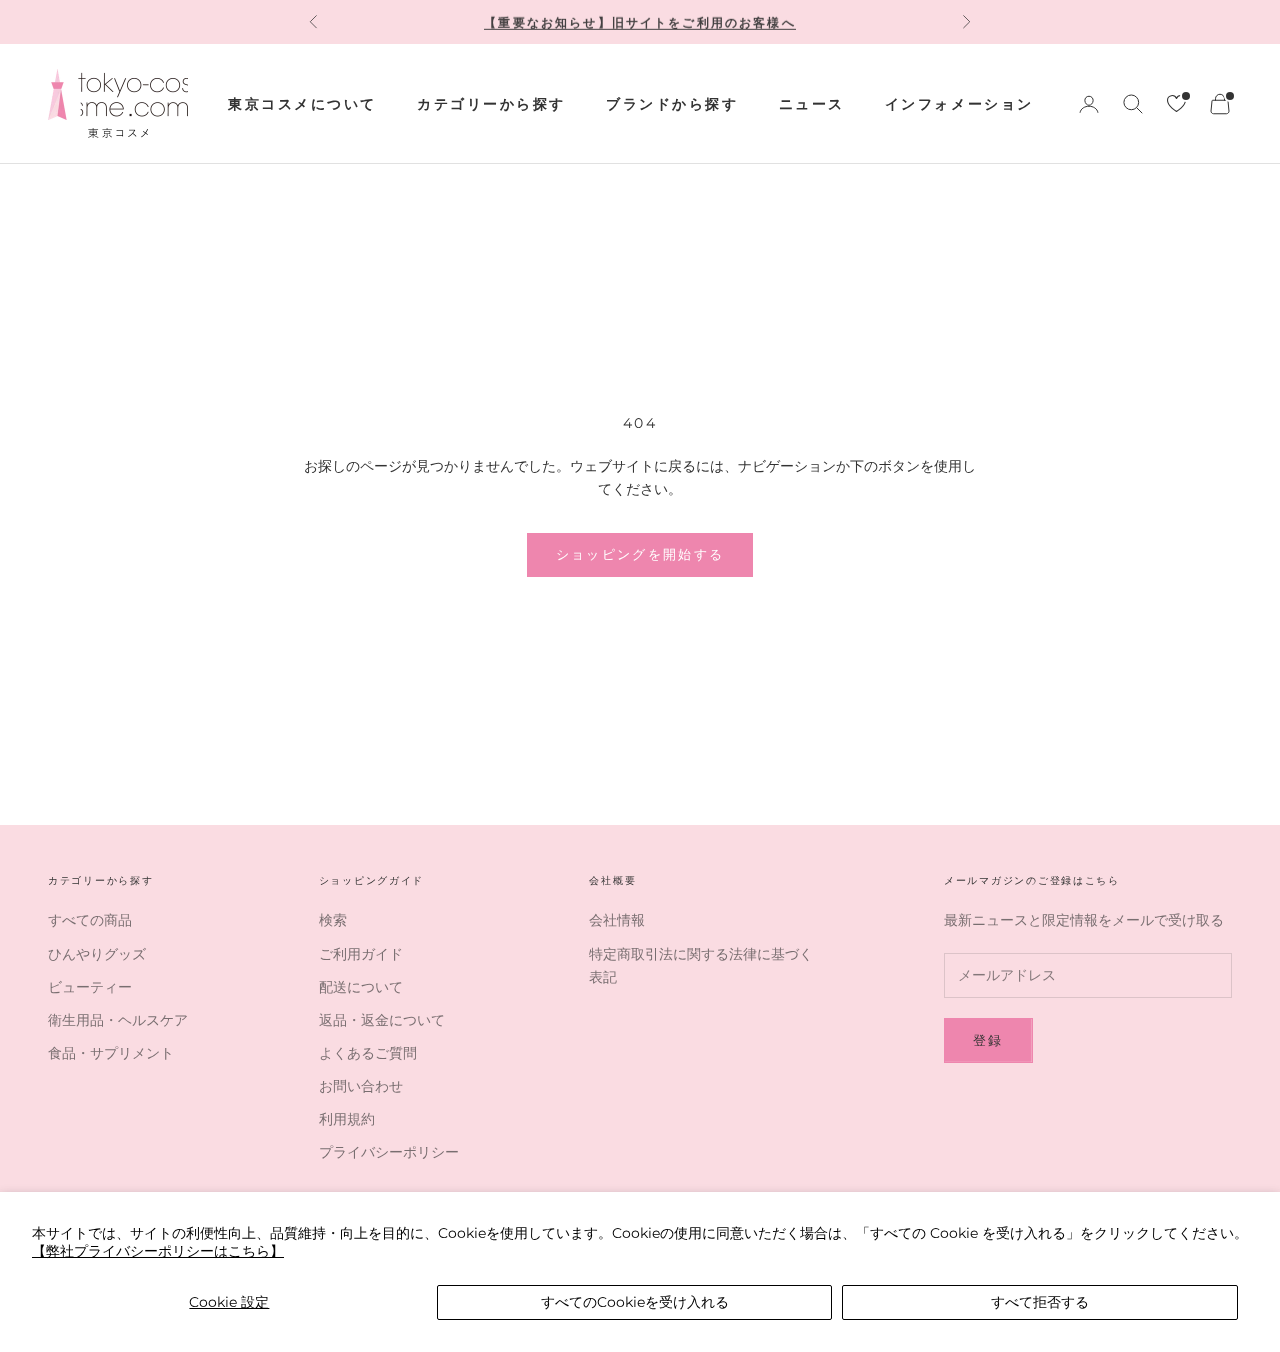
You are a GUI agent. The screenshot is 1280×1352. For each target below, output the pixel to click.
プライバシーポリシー (389, 1152)
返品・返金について (382, 1020)
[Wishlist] (1176, 103)
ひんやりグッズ (97, 954)
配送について (361, 987)
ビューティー (90, 987)
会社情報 (617, 920)
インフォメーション (959, 104)
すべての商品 (90, 920)
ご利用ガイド (361, 954)
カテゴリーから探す (491, 104)
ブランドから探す (672, 104)
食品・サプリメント (111, 1053)
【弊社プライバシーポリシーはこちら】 (158, 1251)
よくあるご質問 (368, 1053)
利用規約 (347, 1119)
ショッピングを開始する (640, 554)
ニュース (812, 104)
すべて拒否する (1040, 1302)
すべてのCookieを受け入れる (635, 1302)
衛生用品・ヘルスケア (118, 1020)
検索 (333, 920)
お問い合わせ (361, 1086)
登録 (988, 1040)
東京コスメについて (302, 104)
